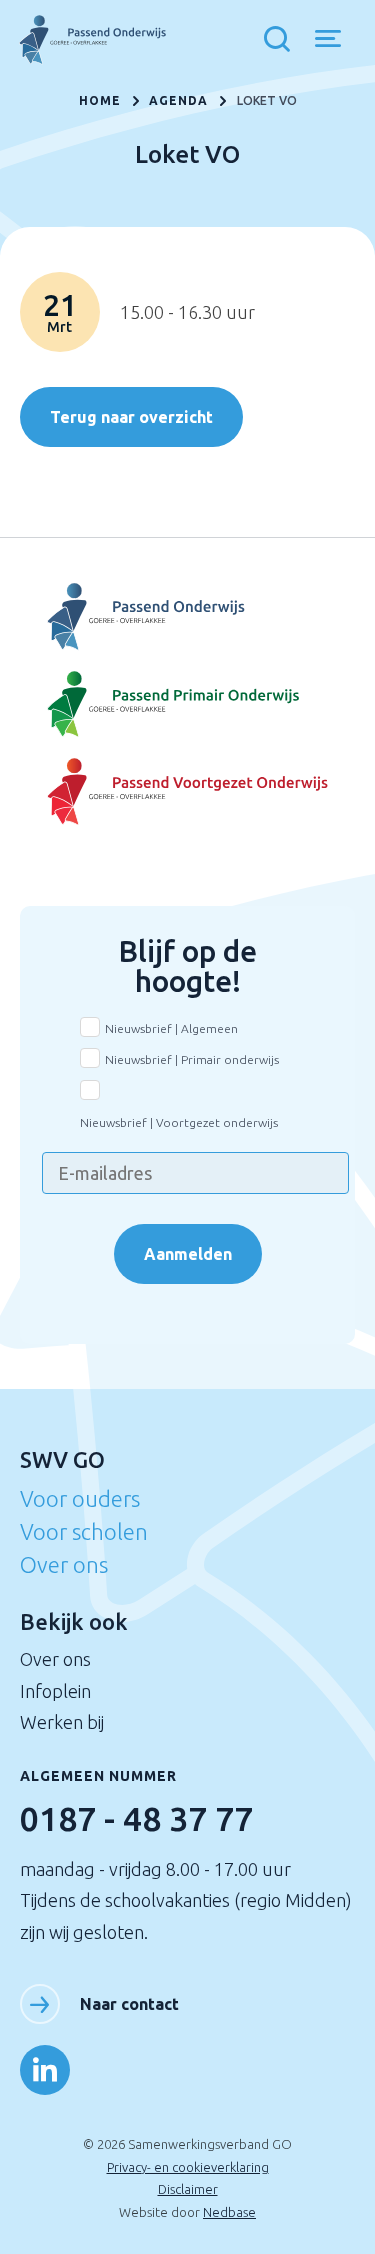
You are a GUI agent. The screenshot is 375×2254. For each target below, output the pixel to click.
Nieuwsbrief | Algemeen (171, 1028)
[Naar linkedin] (45, 2070)
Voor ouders (80, 1498)
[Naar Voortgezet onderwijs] (188, 792)
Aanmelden (188, 1254)
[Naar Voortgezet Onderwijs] (188, 617)
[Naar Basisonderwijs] (188, 705)
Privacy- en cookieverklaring (188, 2167)
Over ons (64, 1564)
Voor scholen (84, 1531)
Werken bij (62, 1722)
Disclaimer (188, 2189)
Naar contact (129, 2004)
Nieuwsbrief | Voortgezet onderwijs (179, 1122)
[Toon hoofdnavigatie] (335, 40)
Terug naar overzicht (131, 417)
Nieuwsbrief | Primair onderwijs (192, 1059)
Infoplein (55, 1691)
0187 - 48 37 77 (136, 1818)
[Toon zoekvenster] (282, 40)
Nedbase (229, 2212)
